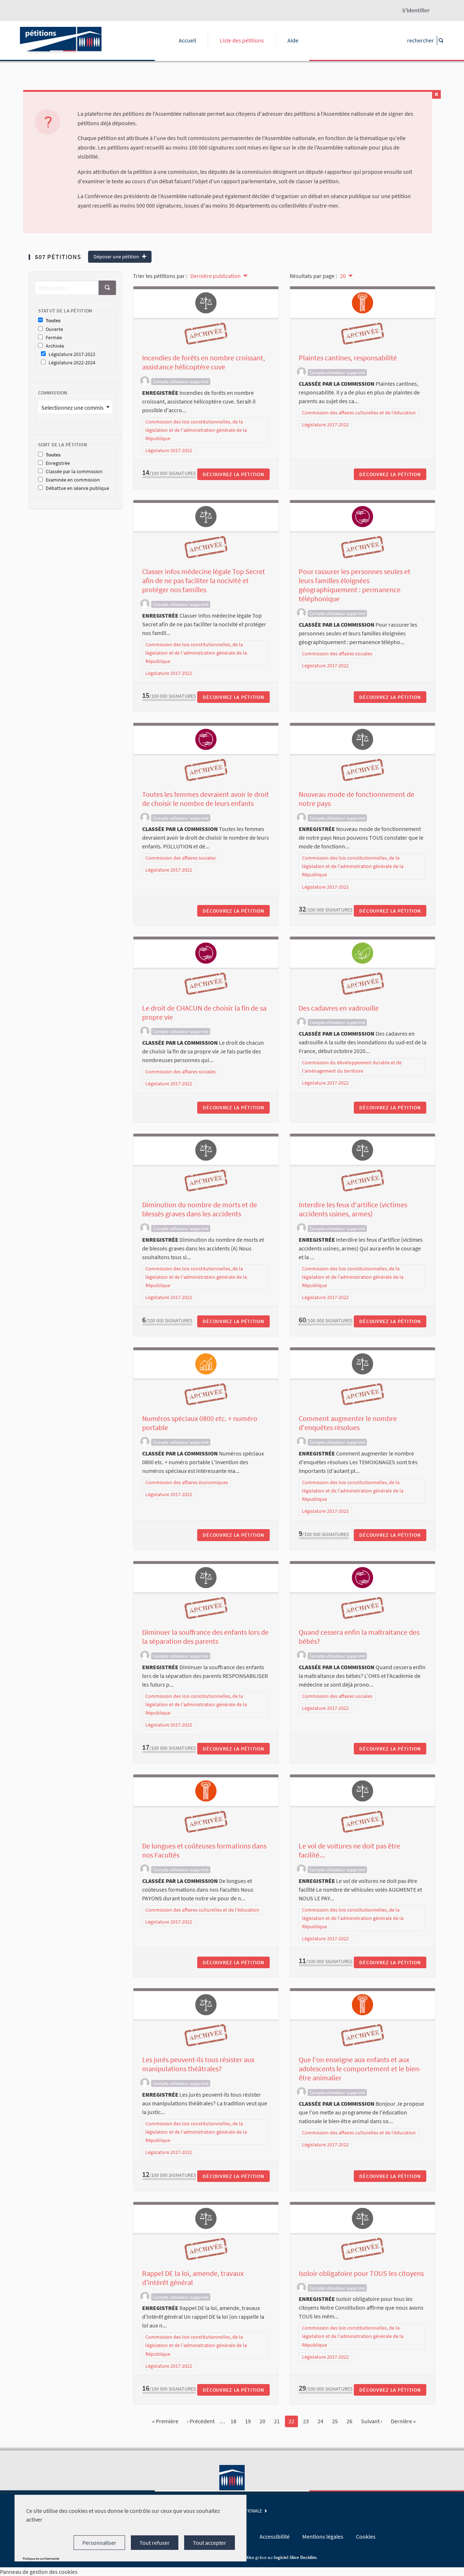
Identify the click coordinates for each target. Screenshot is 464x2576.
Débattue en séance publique (77, 488)
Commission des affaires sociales (337, 654)
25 (335, 2421)
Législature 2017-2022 (72, 354)
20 (343, 276)
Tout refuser (155, 2543)
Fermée (54, 338)
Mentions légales (323, 2536)
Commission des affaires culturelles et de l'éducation (359, 413)
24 (320, 2421)
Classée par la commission (74, 472)
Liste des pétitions (242, 40)
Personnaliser (99, 2543)
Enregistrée (58, 463)
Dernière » (403, 2421)
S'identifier (416, 10)
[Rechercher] (107, 288)
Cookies (366, 2536)
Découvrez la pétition (233, 474)
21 (277, 2421)
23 (306, 2421)
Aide (293, 40)
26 (349, 2421)
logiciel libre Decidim (295, 2557)
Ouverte (54, 329)
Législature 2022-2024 (72, 363)
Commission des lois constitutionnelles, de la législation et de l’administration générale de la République (196, 430)
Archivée (55, 346)
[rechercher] (440, 40)
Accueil (187, 40)
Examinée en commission (73, 480)
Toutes (53, 321)
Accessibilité (275, 2536)
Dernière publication (216, 276)
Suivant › (372, 2421)
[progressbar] (169, 477)
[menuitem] (218, 275)
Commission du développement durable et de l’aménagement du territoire (352, 1067)
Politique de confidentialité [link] (41, 2558)
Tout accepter (210, 2543)
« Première (165, 2421)
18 (233, 2421)
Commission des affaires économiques (187, 1482)
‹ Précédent (201, 2421)
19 (248, 2421)
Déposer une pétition (117, 257)
